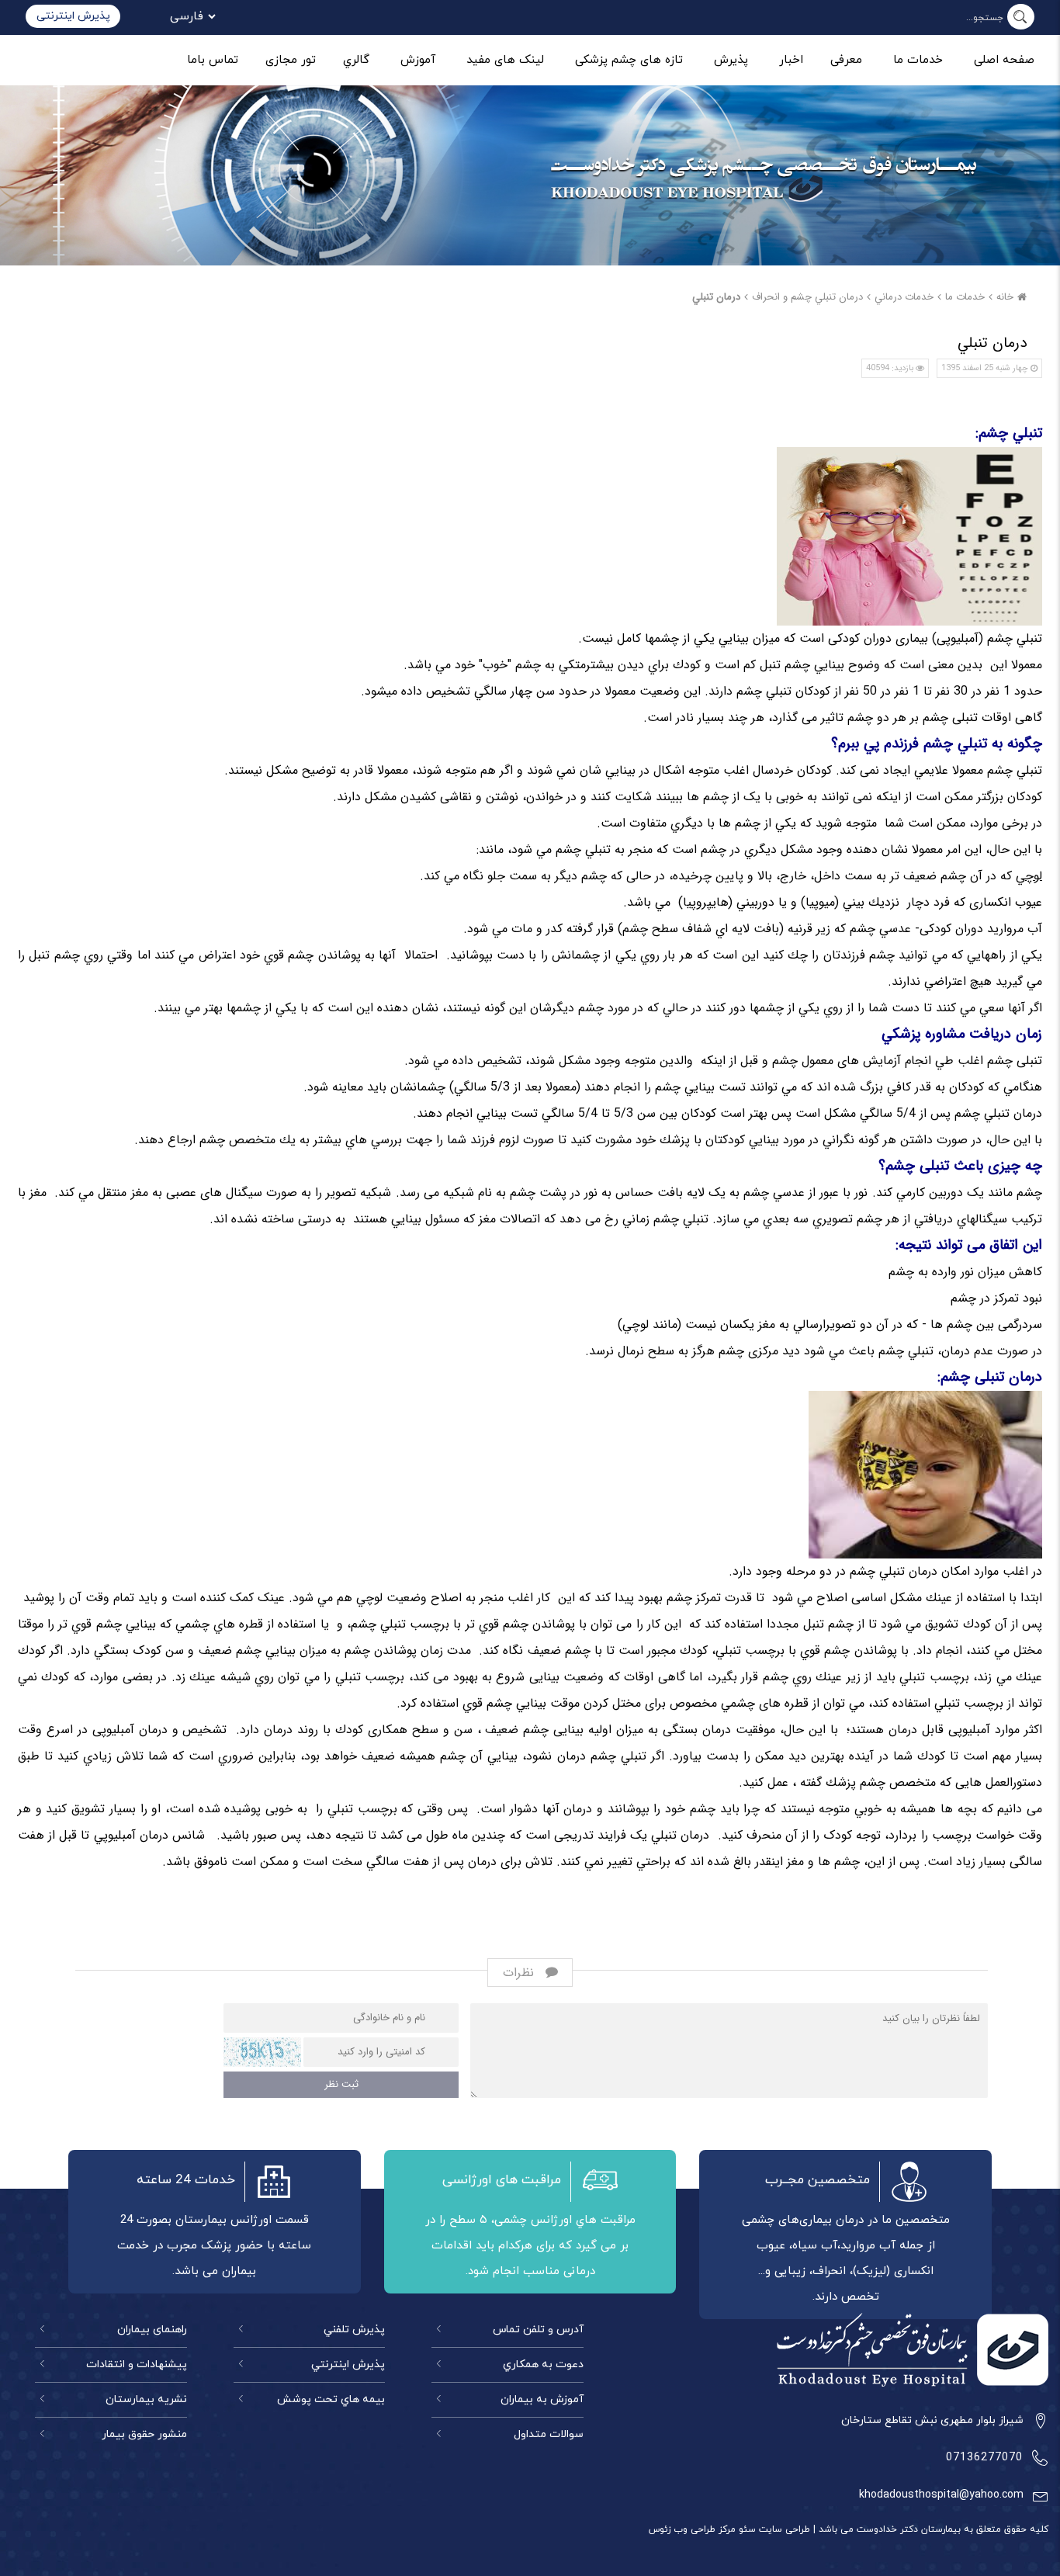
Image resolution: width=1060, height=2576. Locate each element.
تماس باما (213, 60)
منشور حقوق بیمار (144, 2434)
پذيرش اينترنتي (348, 2365)
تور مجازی (291, 60)
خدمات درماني (904, 297)
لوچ (1034, 876)
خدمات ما (918, 60)
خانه (1005, 297)
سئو (746, 2529)
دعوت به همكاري (543, 2365)
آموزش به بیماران (542, 2399)
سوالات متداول (549, 2434)
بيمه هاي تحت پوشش (331, 2399)
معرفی (846, 60)
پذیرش (731, 60)
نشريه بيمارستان (146, 2399)
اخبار (791, 60)
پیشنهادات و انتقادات (137, 2365)
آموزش (418, 60)
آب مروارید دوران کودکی (981, 929)
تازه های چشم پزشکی (629, 60)
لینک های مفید (505, 60)
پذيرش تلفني (354, 2330)
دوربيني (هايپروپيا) (726, 902)
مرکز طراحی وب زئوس (692, 2529)
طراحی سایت (783, 2529)
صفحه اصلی (1004, 60)
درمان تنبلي (716, 297)
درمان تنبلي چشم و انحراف (807, 297)
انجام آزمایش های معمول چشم (852, 1061)
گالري (356, 60)
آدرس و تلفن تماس (538, 2330)
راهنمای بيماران (152, 2330)
